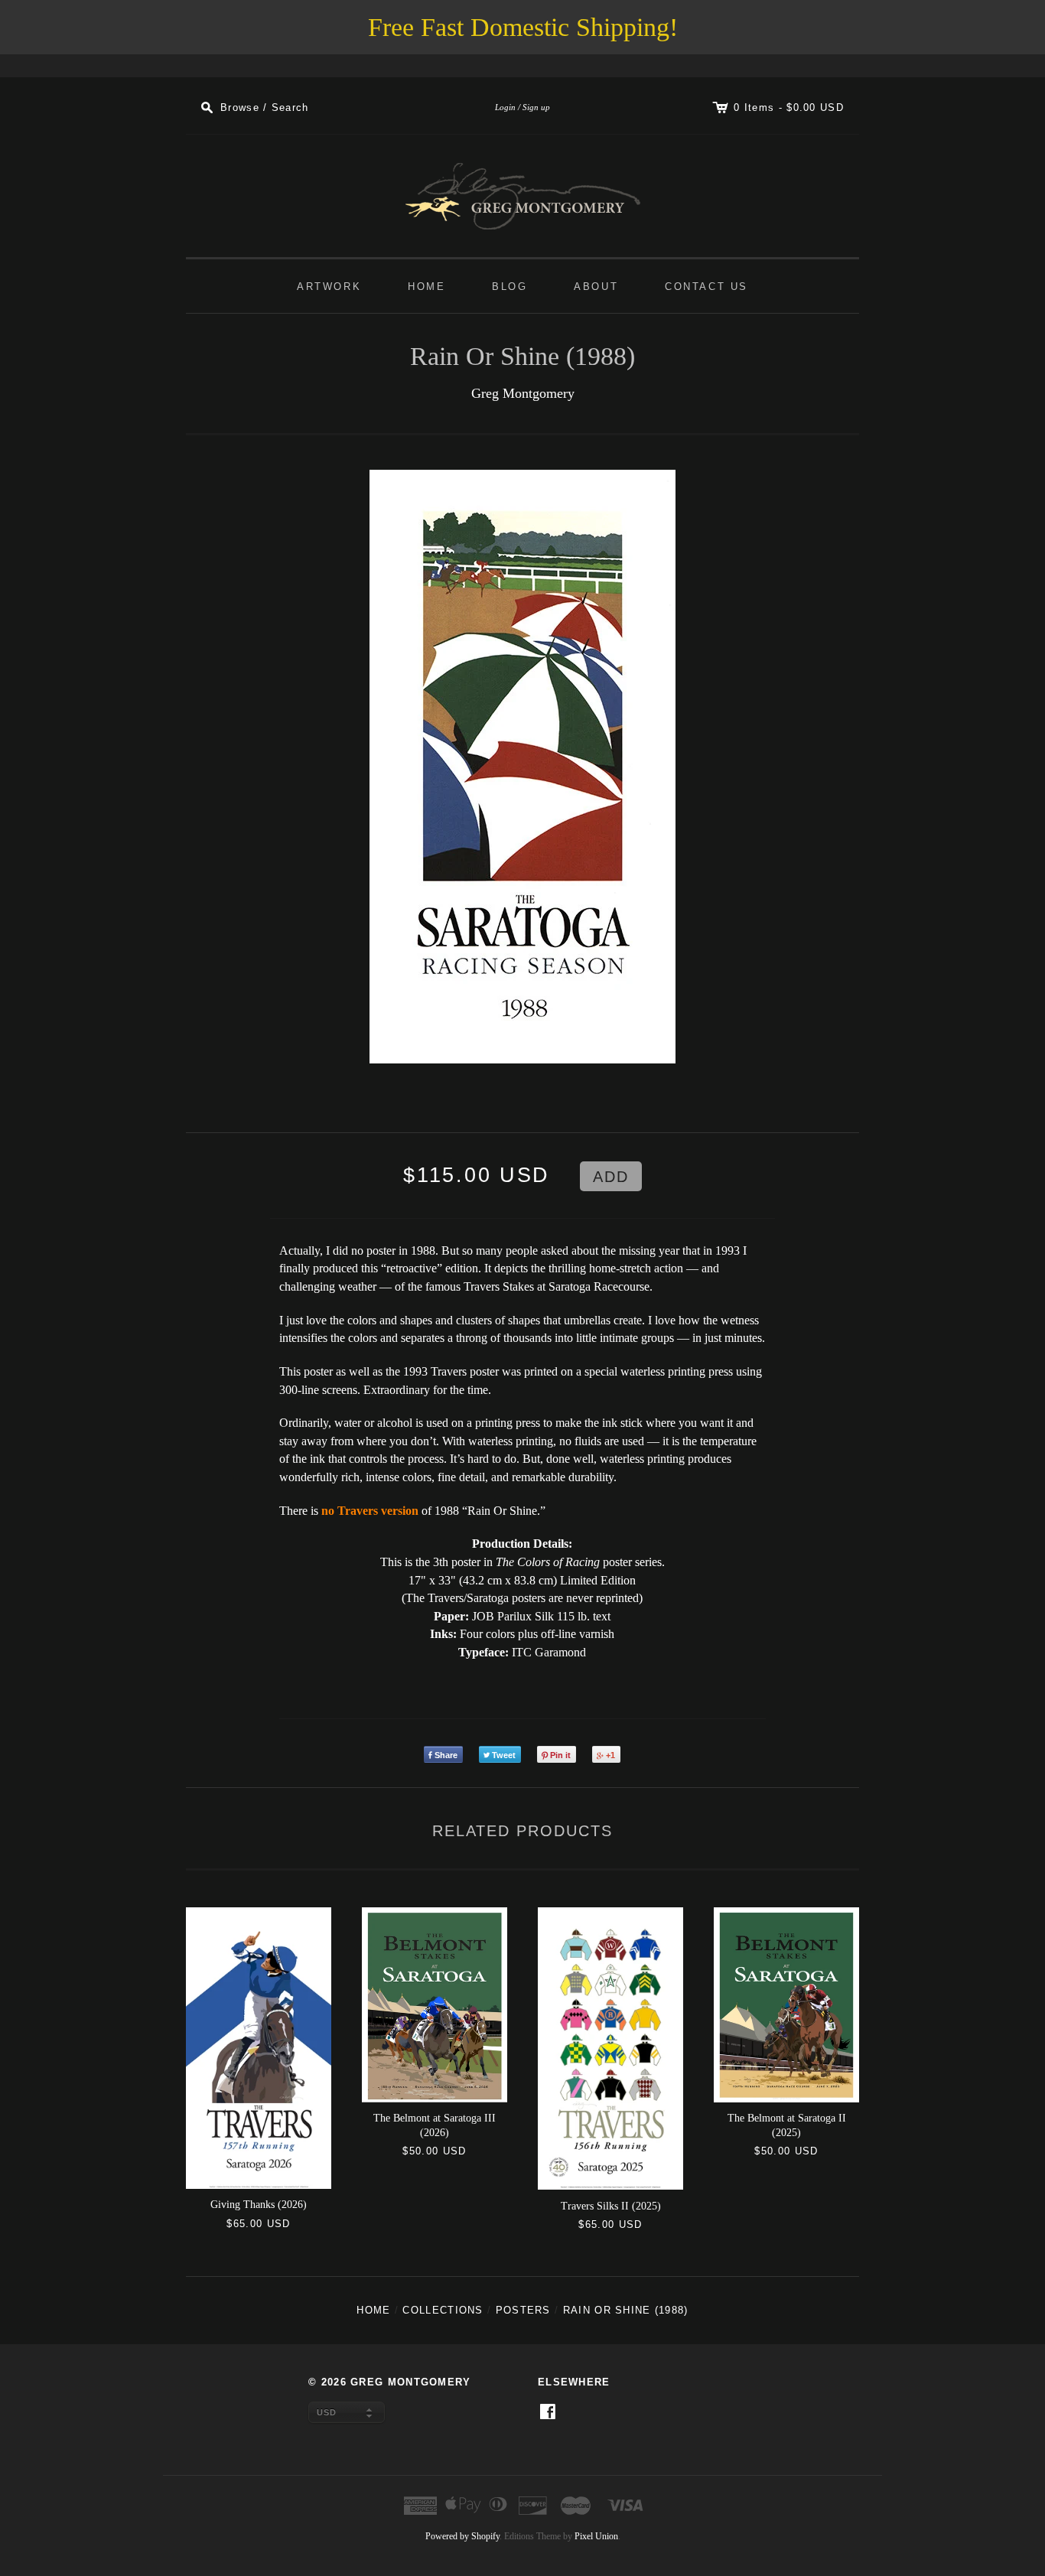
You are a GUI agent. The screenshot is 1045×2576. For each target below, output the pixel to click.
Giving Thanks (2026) (259, 2205)
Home (426, 287)
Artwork (329, 287)
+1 (610, 1755)
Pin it (560, 1755)
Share (446, 1755)
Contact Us (706, 287)
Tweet (504, 1755)
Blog (509, 287)
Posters (523, 2310)
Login (505, 107)
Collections (443, 2310)
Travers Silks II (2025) (611, 2206)
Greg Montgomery (523, 393)
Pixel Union (596, 2536)
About (596, 287)
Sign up (536, 107)
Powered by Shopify (462, 2536)
